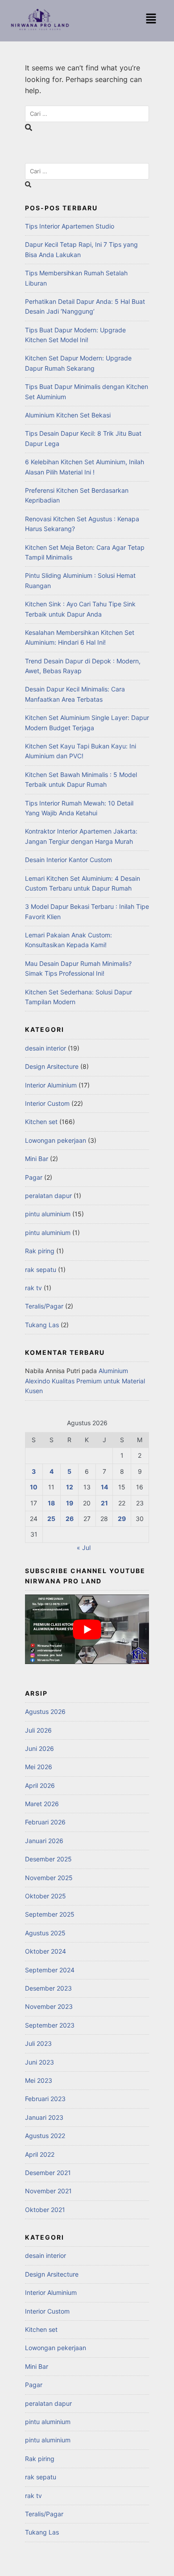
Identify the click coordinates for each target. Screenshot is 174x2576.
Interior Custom (47, 1103)
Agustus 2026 (45, 1711)
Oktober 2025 (46, 1896)
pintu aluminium (48, 1214)
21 (104, 1503)
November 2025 (49, 1878)
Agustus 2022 (45, 2136)
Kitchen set (41, 1122)
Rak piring (40, 1251)
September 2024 (50, 1970)
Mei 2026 (39, 1767)
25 (51, 1519)
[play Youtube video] (87, 1629)
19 (70, 1503)
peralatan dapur (48, 1196)
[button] (151, 18)
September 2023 (50, 2025)
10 (34, 1487)
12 (70, 1487)
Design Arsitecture (52, 1066)
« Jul (84, 1548)
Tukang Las (42, 1325)
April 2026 (40, 1785)
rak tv (33, 1288)
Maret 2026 (42, 1804)
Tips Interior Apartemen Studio (70, 226)
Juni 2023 (39, 2062)
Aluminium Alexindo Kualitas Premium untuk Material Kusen (85, 1381)
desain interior (46, 1048)
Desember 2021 (48, 2173)
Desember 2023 (48, 1988)
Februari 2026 (45, 1822)
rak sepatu (41, 1270)
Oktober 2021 (45, 2210)
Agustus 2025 (45, 1933)
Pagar (34, 1177)
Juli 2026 (38, 1730)
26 (70, 1519)
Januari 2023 (44, 2117)
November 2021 (48, 2191)
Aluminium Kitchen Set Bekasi (68, 415)
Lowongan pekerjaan (56, 1140)
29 (122, 1519)
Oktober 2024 (46, 1951)
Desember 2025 (48, 1859)
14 (104, 1487)
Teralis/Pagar (44, 1306)
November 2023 (49, 2006)
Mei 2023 (39, 2080)
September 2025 (50, 1914)
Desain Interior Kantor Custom (68, 860)
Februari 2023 (45, 2099)
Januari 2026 (44, 1841)
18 (51, 1503)
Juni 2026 (39, 1748)
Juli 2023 (38, 2043)
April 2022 (40, 2154)
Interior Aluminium (51, 1085)
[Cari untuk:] (87, 114)
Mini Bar (37, 1159)
